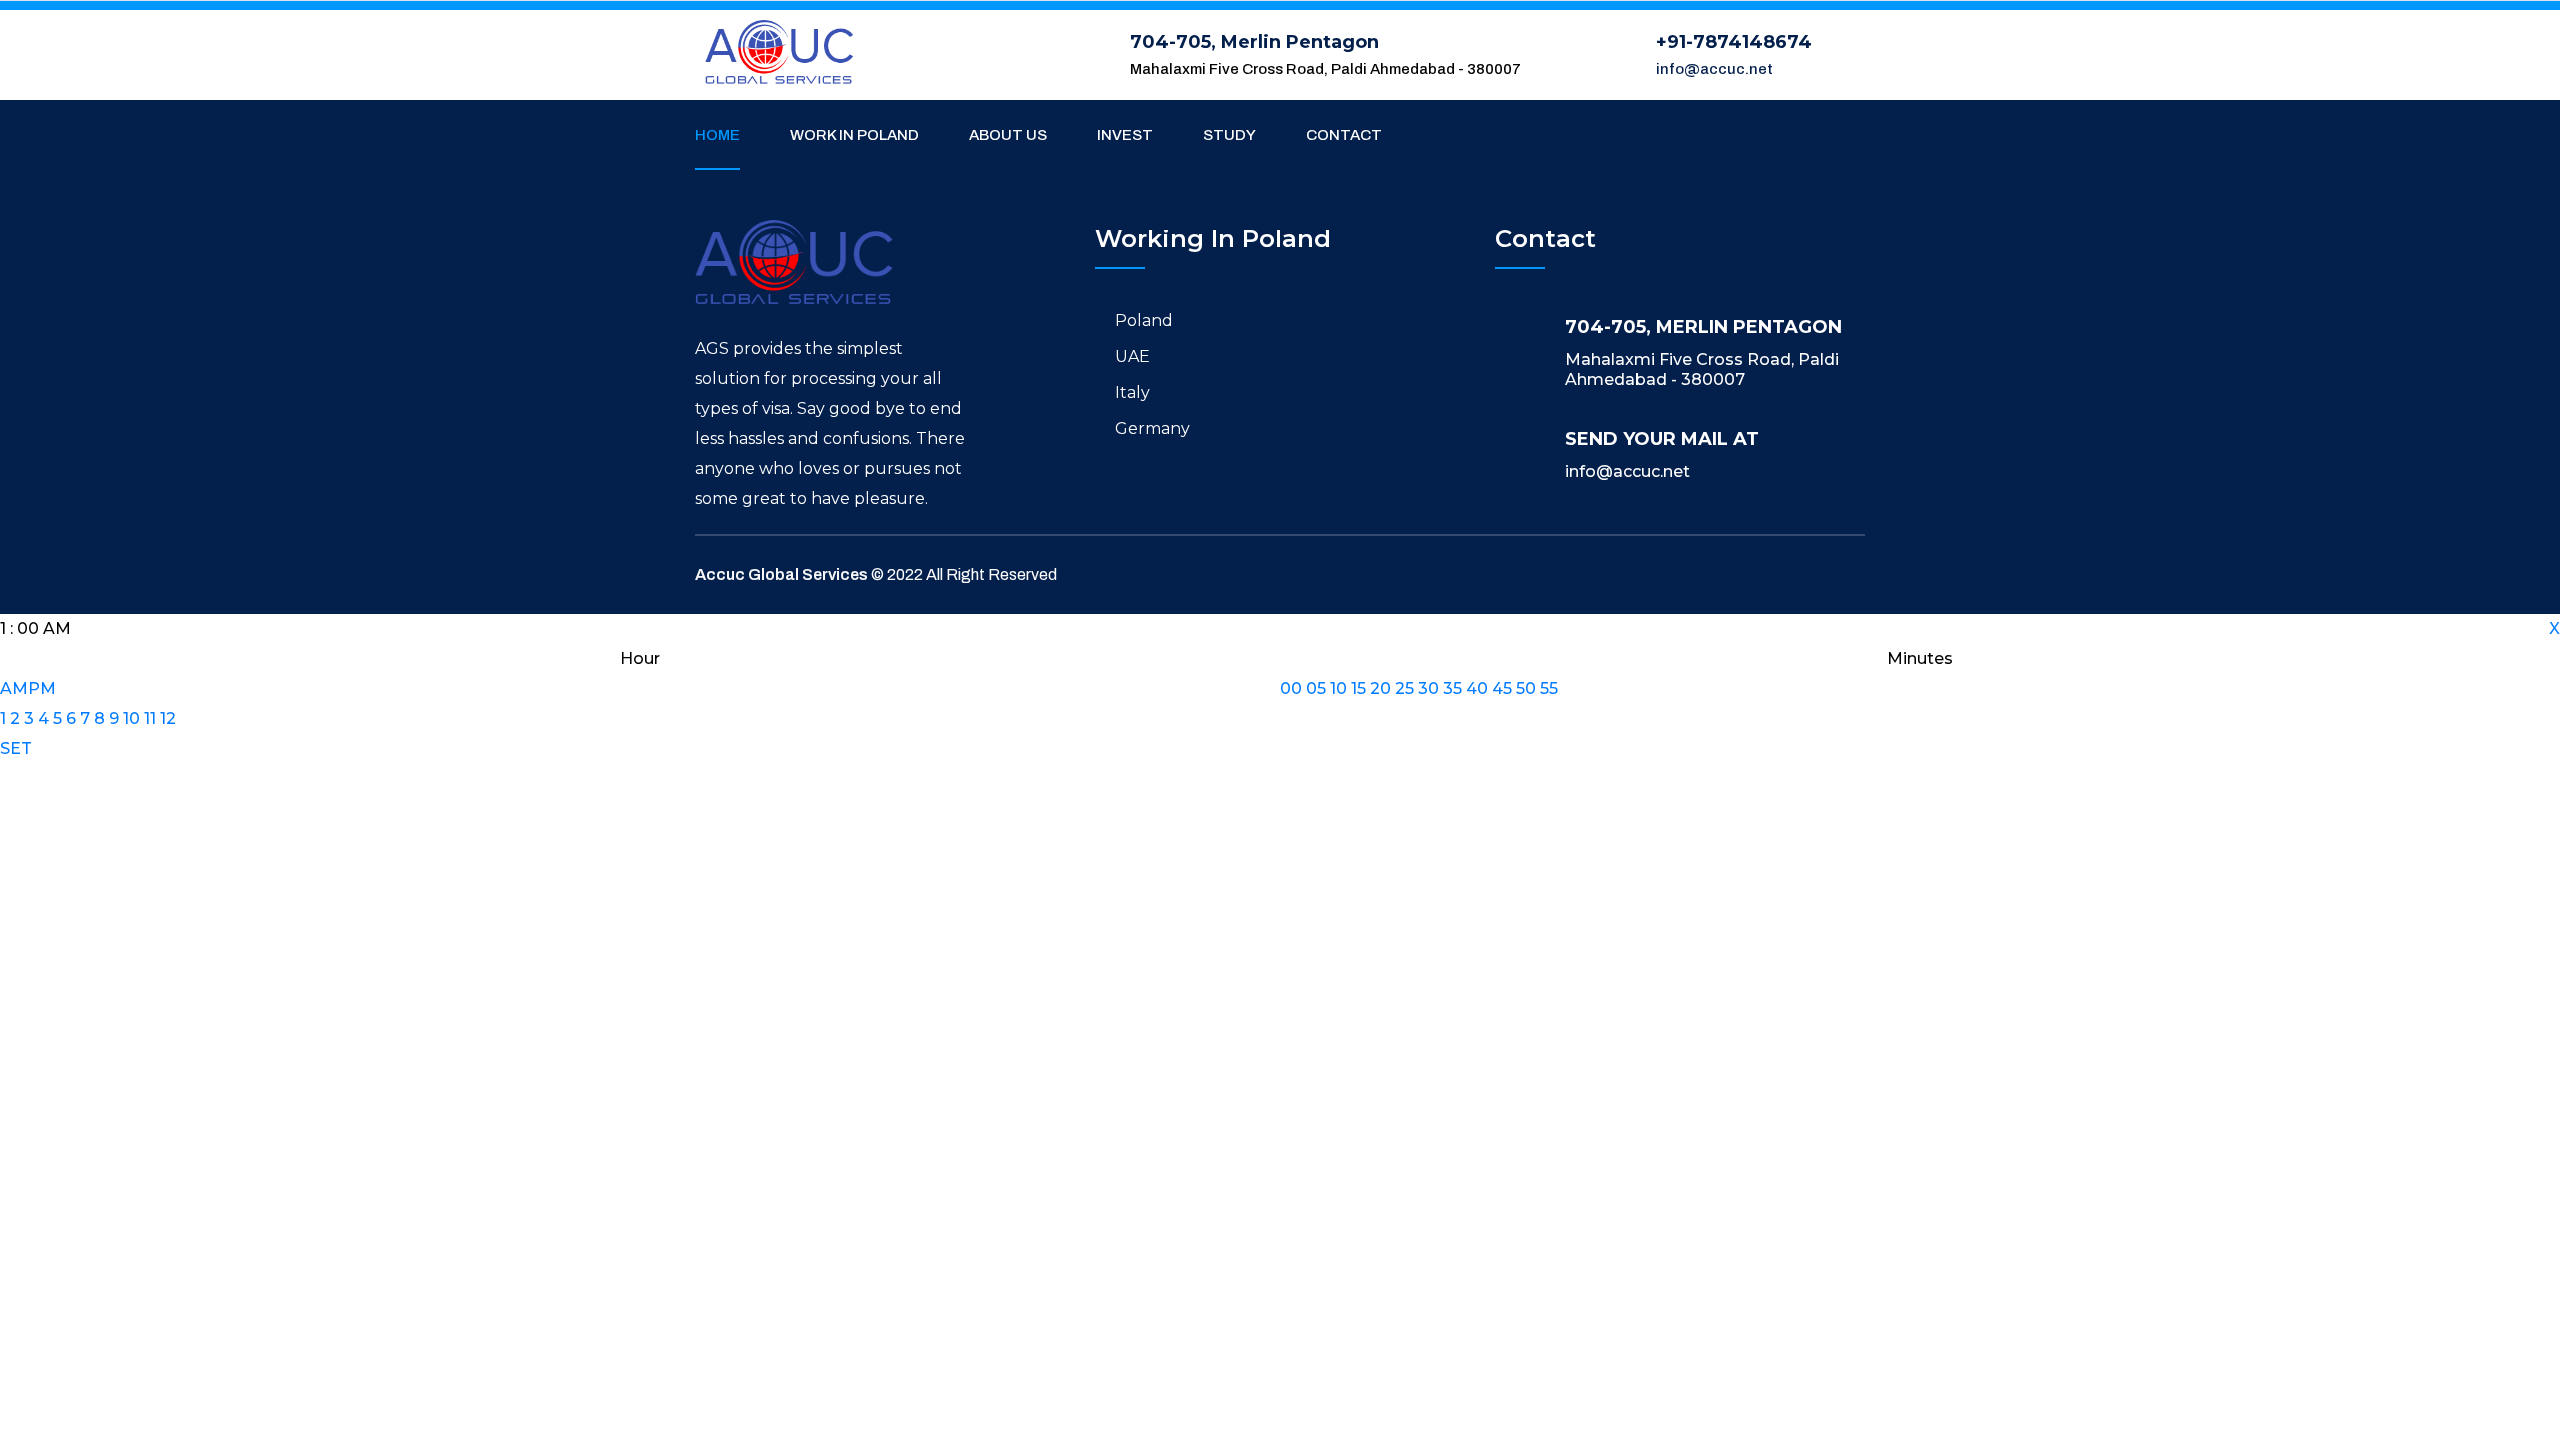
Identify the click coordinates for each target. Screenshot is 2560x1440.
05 (1316, 688)
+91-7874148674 (1734, 42)
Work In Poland (854, 135)
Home (717, 135)
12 (168, 718)
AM (14, 688)
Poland (1144, 320)
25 (1404, 688)
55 (1549, 688)
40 (1477, 688)
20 (1380, 688)
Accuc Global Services (781, 574)
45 (1502, 688)
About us (1008, 135)
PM (42, 688)
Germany (1152, 428)
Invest (1125, 135)
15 (1358, 688)
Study (1229, 135)
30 (1428, 688)
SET (16, 748)
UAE (1132, 356)
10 (131, 718)
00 (1291, 688)
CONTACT (1344, 135)
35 (1452, 688)
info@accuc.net (1714, 69)
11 (150, 718)
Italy (1132, 392)
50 (1526, 688)
